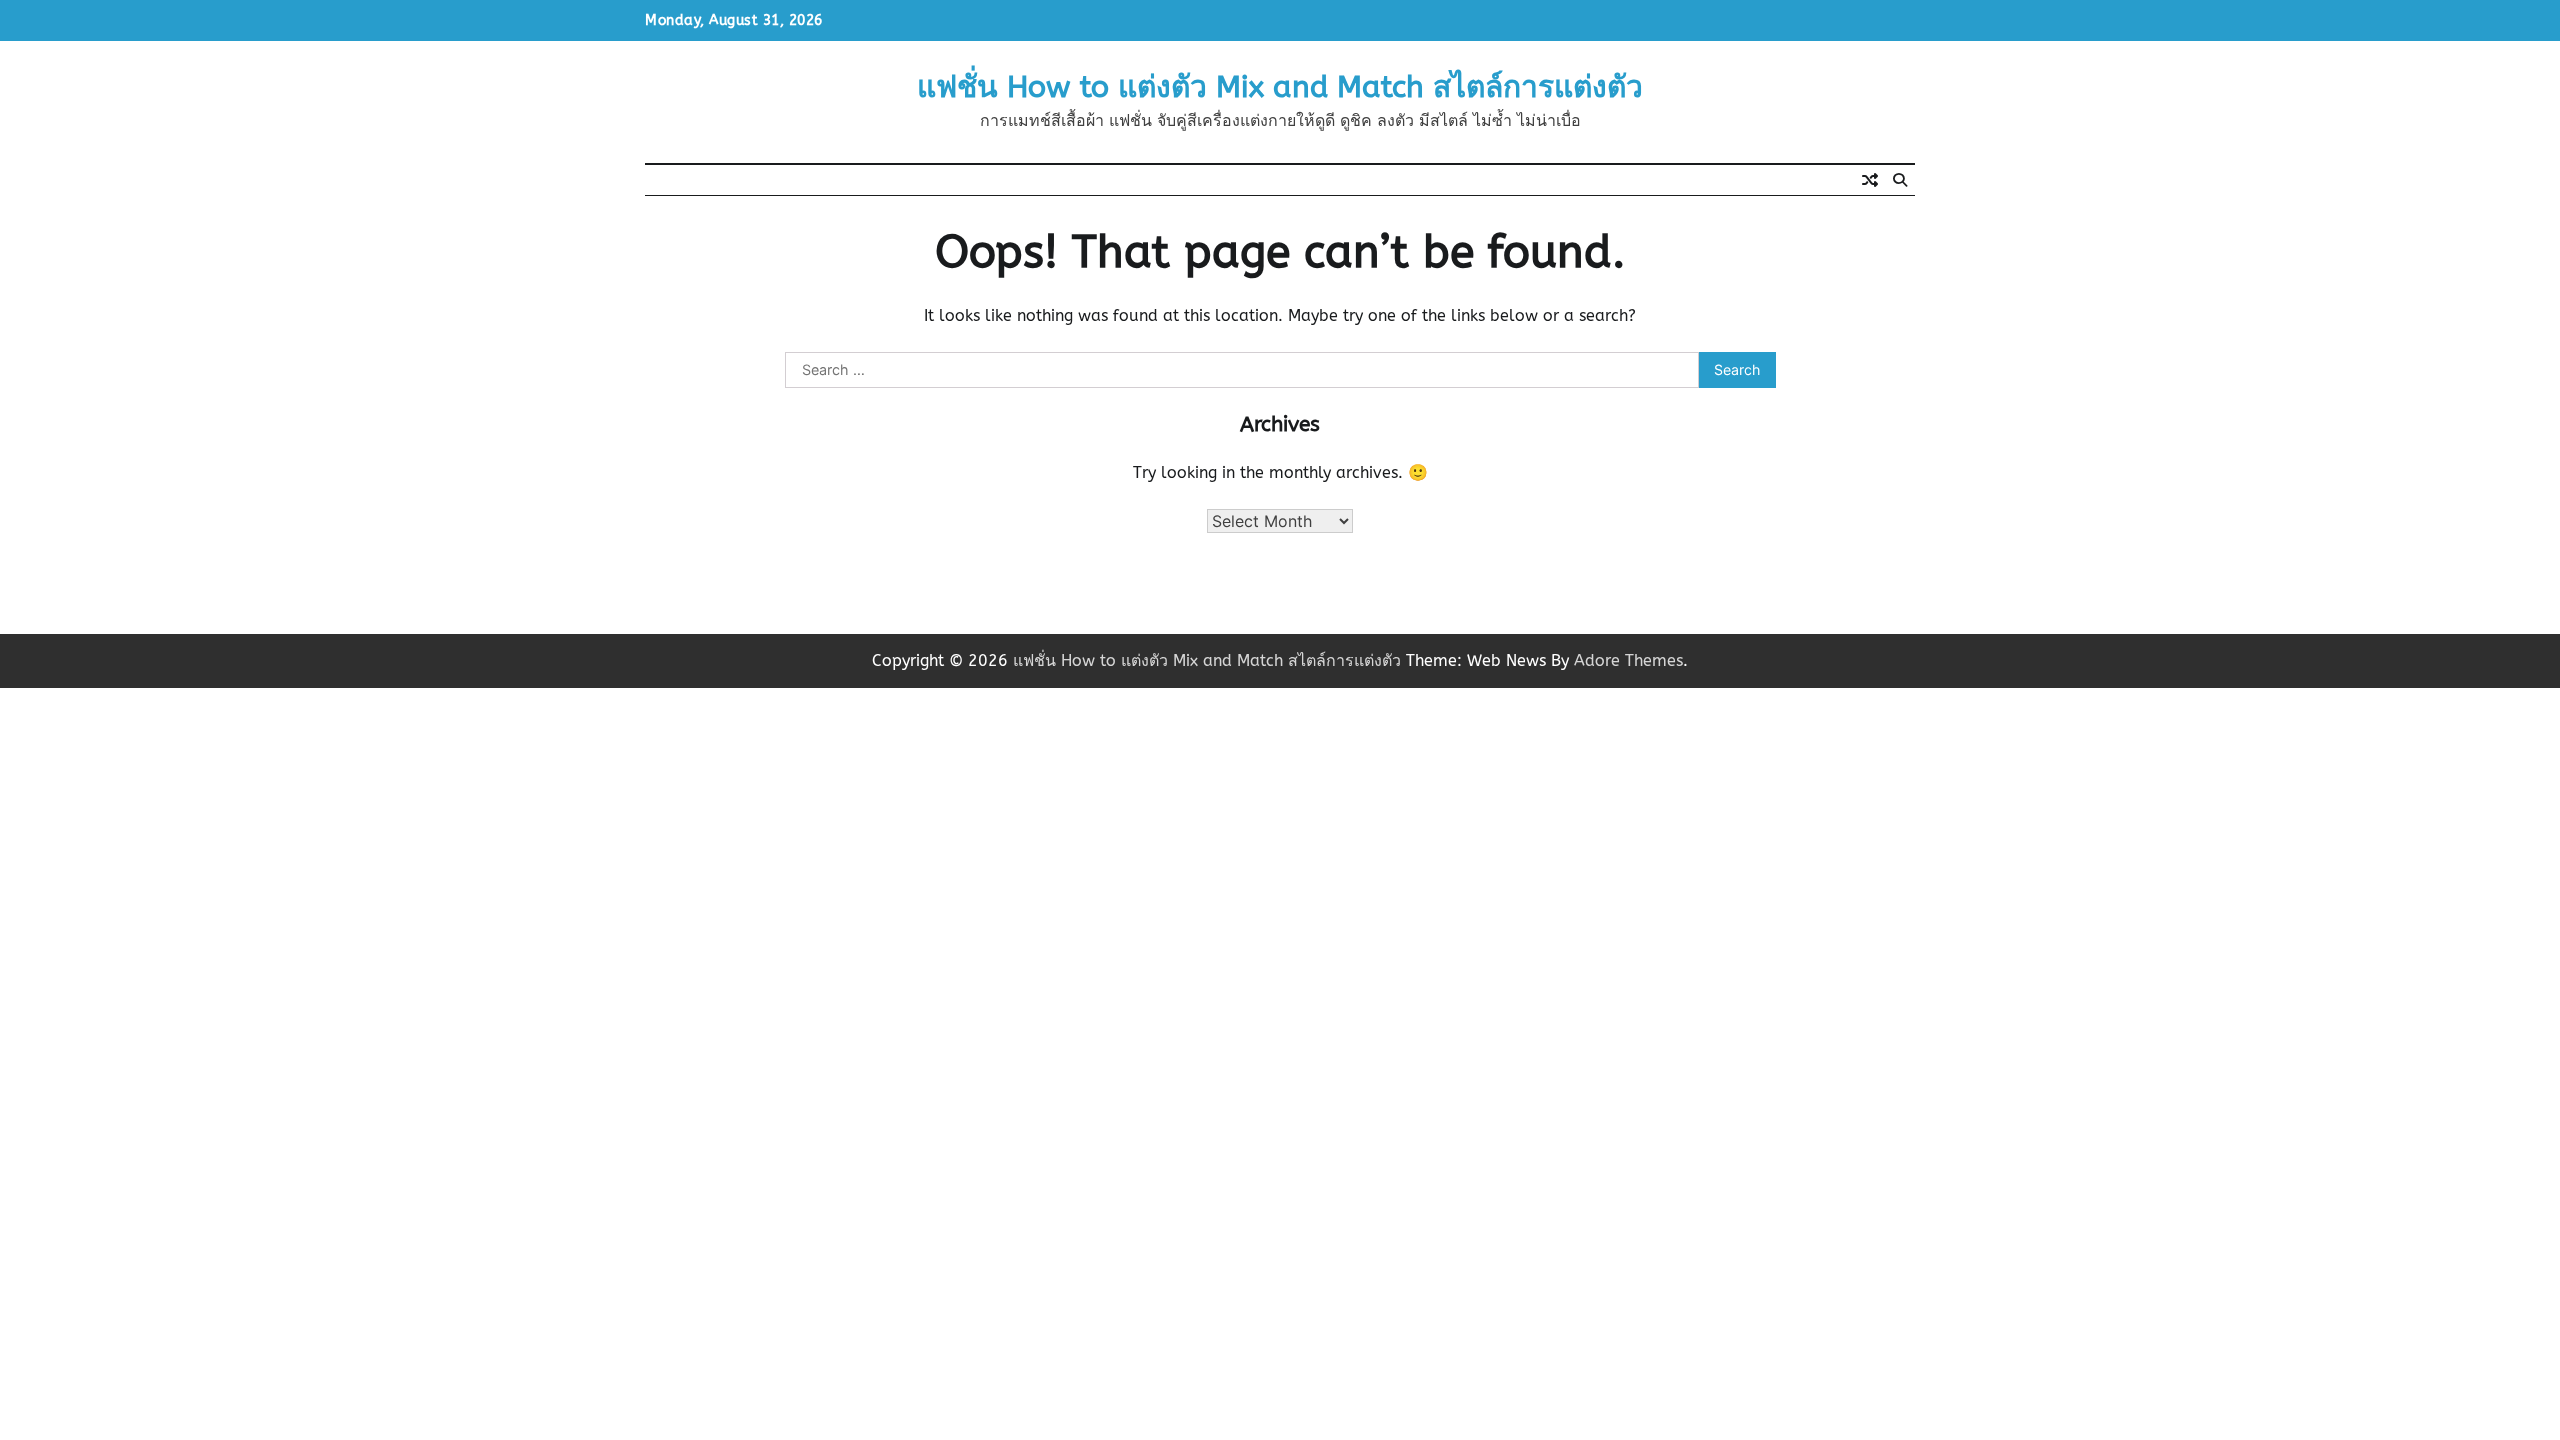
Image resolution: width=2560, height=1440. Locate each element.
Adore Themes (1628, 660)
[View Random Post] (1870, 180)
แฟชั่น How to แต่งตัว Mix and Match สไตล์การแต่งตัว (1280, 87)
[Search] (1900, 180)
